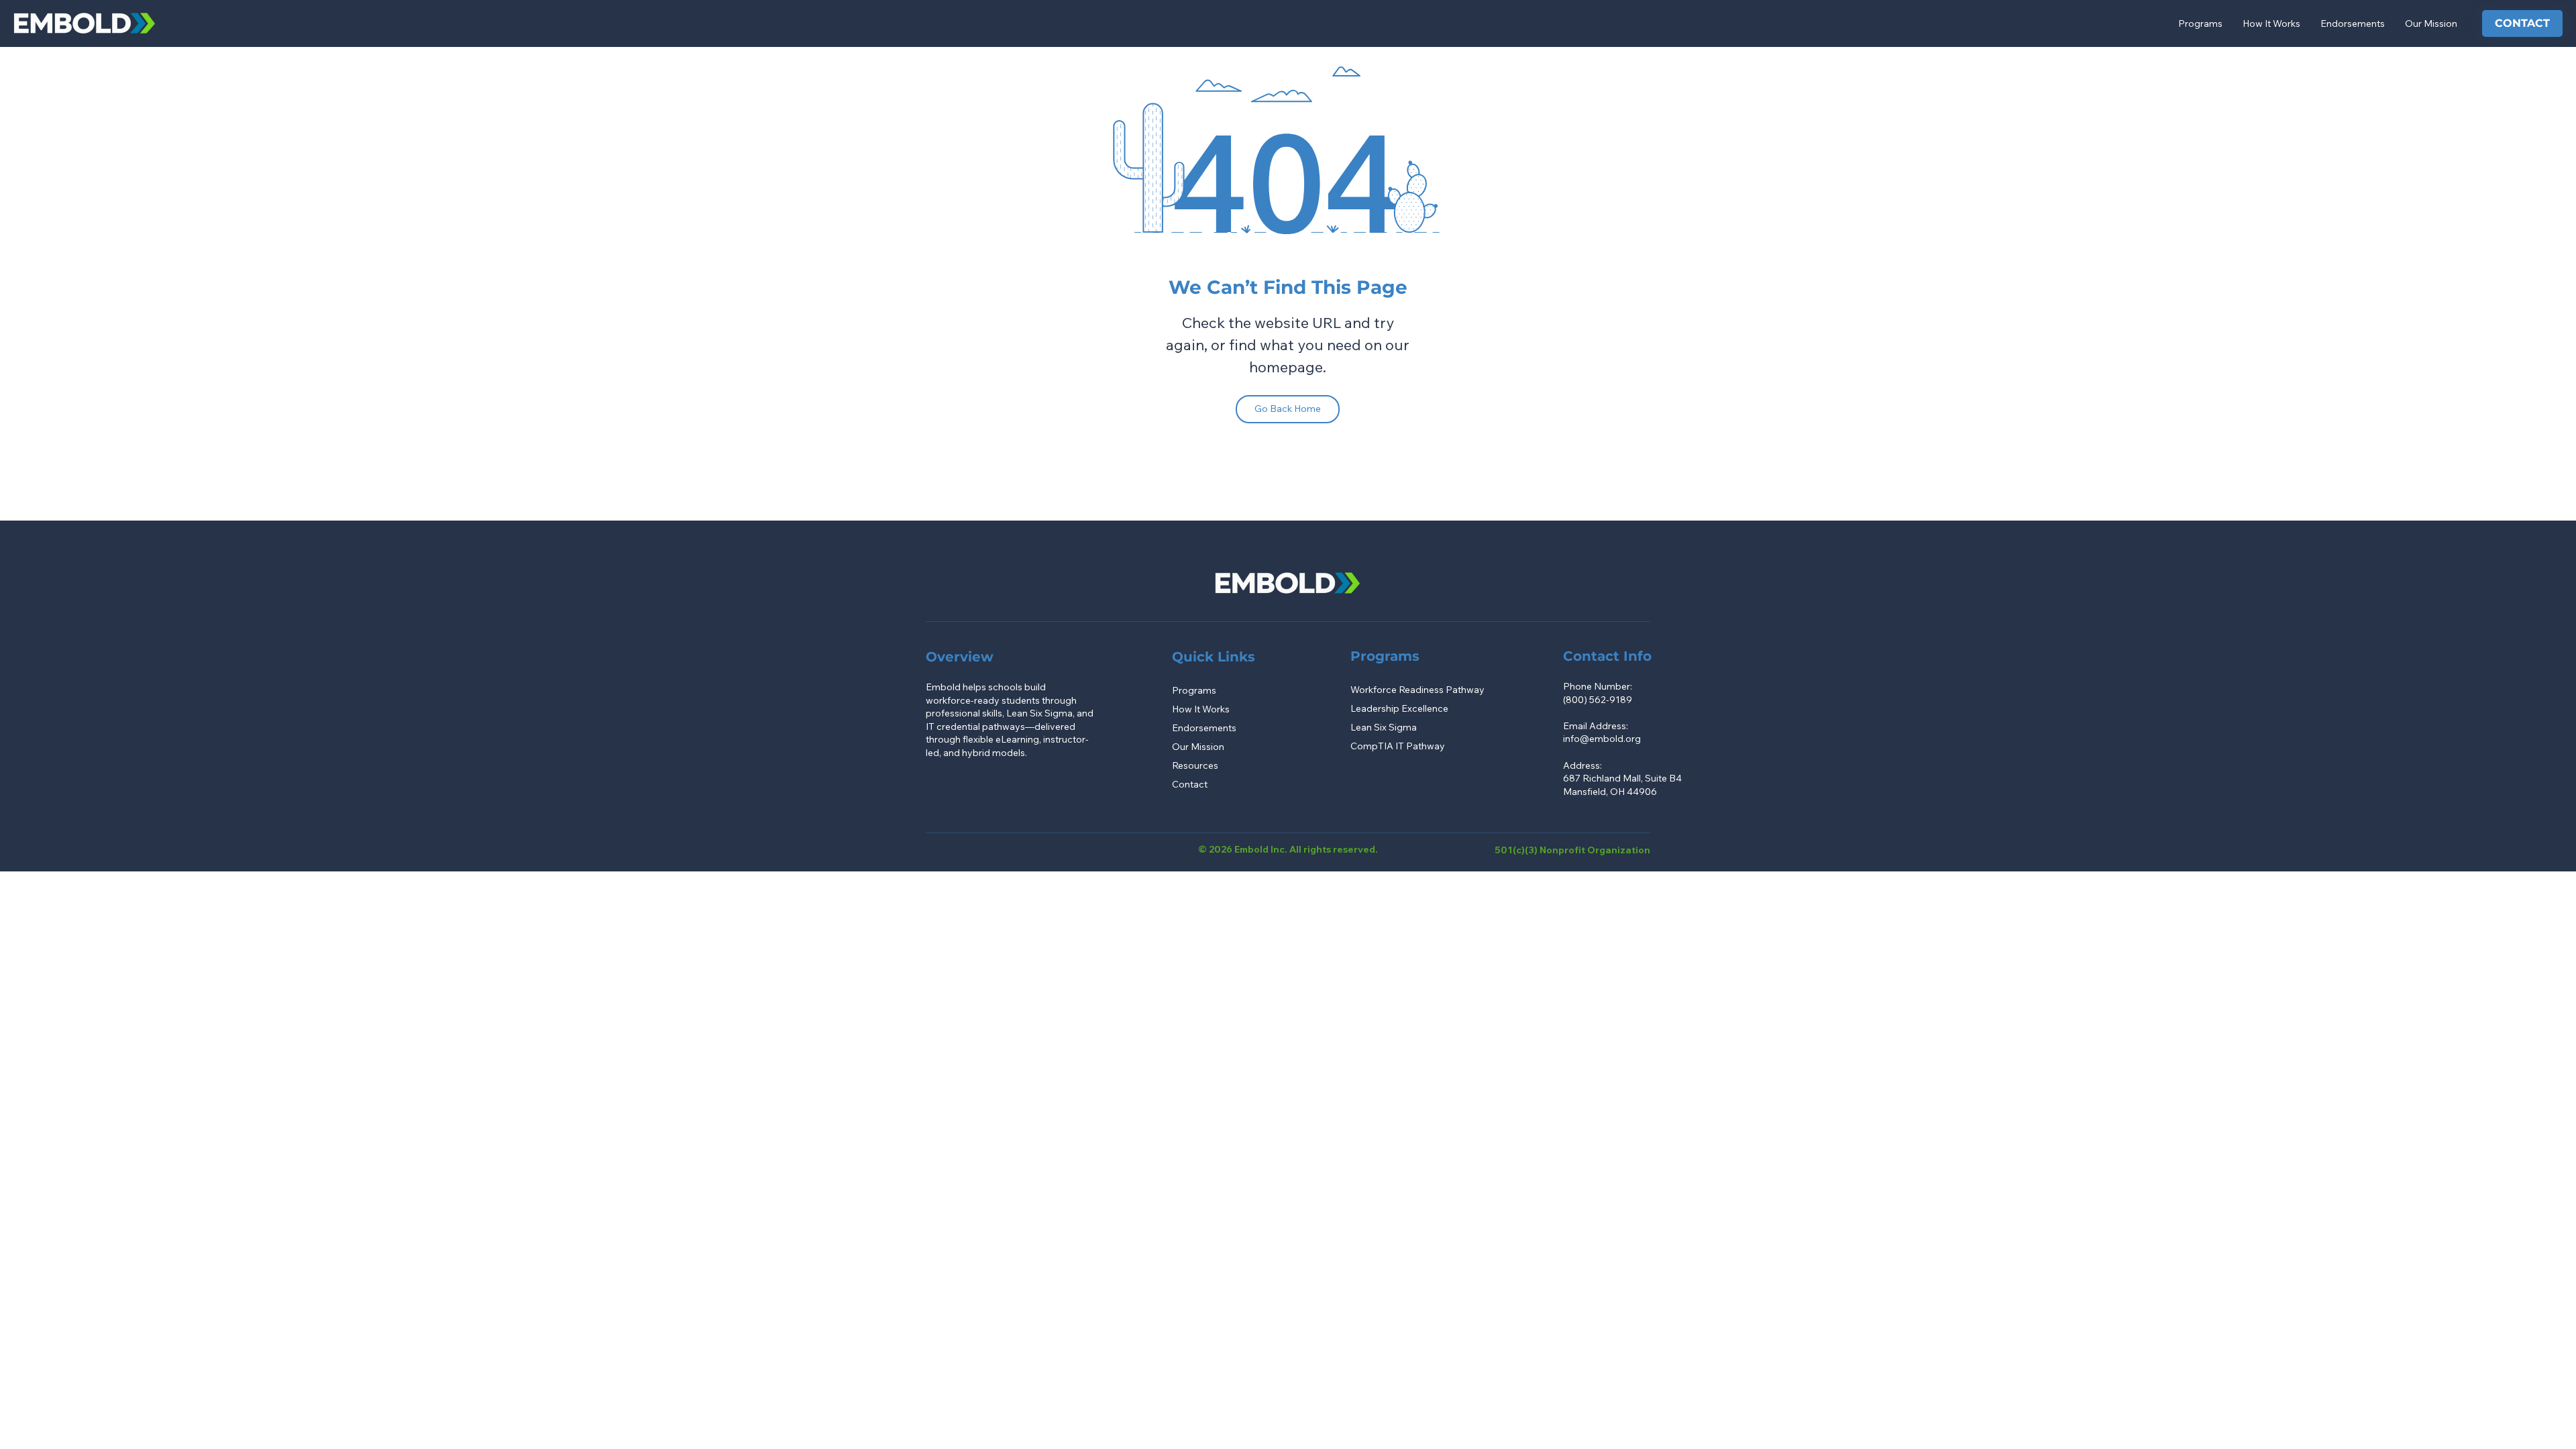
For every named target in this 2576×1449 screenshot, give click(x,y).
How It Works (1201, 709)
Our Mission (1198, 747)
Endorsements (1204, 728)
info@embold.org (1602, 739)
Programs (1194, 690)
